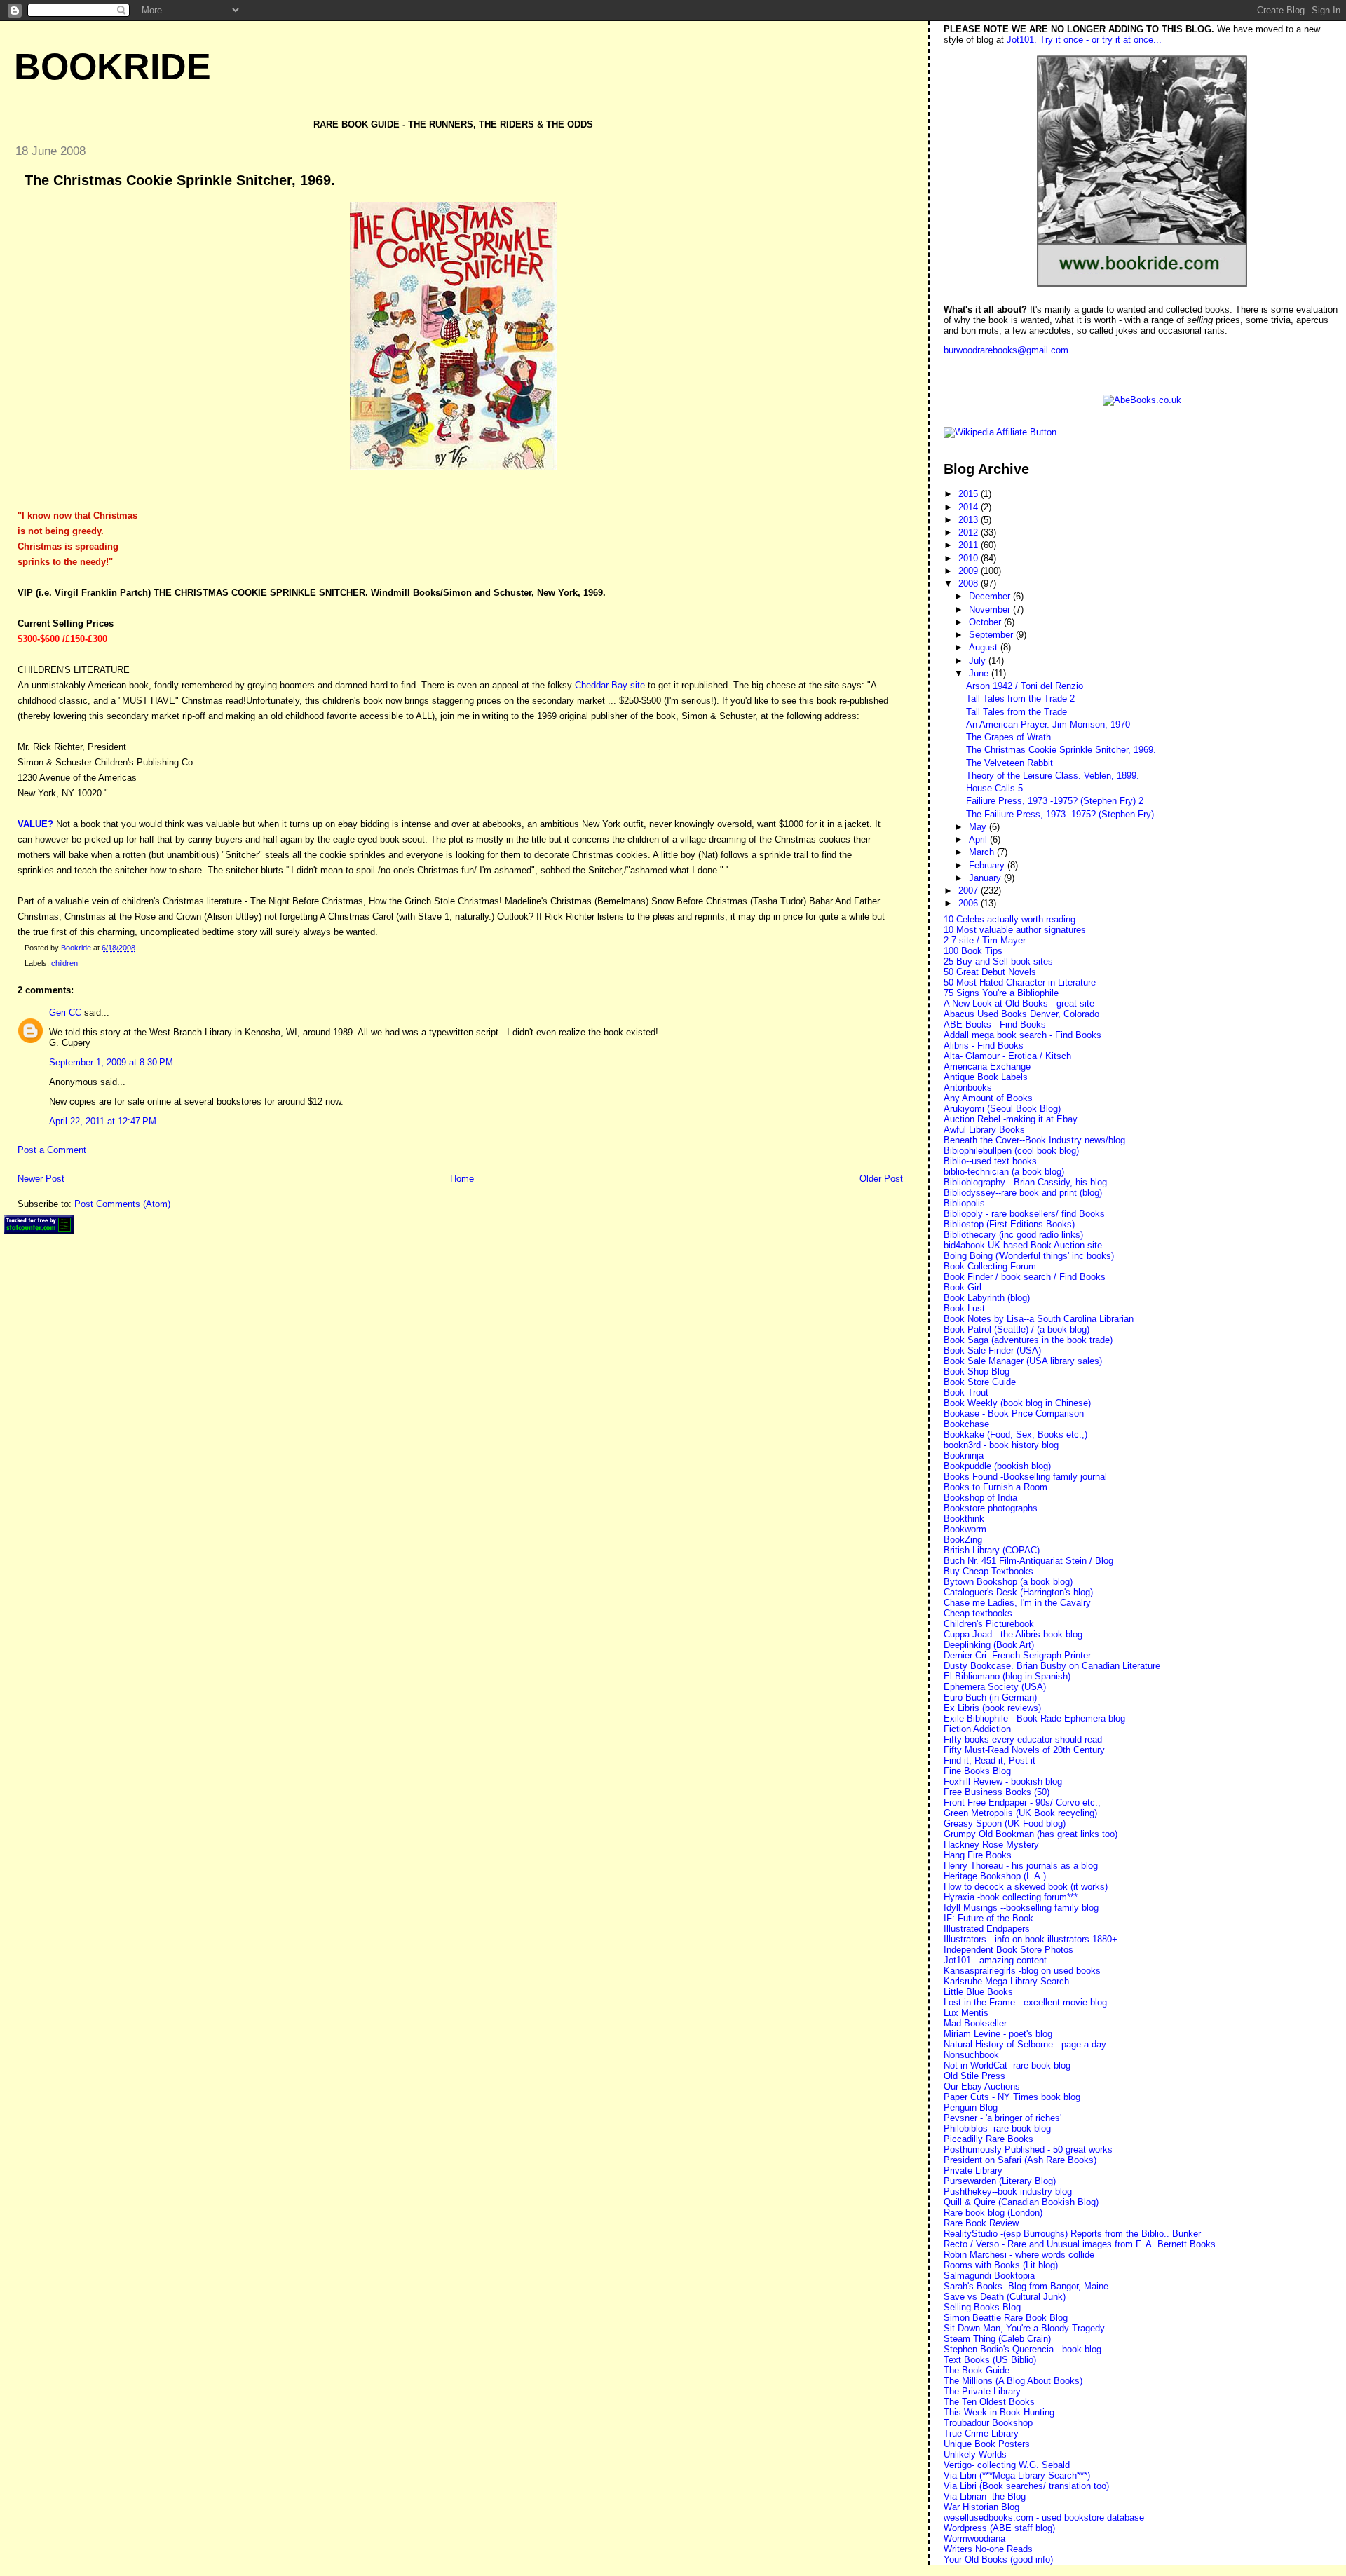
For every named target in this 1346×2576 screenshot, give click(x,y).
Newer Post (41, 1179)
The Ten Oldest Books (989, 2402)
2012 (970, 532)
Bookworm (965, 1529)
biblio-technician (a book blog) (1004, 1172)
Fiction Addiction (977, 1729)
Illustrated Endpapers (987, 1929)
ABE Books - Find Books (995, 1024)
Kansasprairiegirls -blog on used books (1022, 1971)
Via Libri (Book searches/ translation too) (1026, 2486)
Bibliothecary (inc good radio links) (1013, 1235)
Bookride (113, 67)
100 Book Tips (973, 951)
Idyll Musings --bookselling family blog (1021, 1908)
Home (462, 1179)
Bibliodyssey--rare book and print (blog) (1023, 1193)
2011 (970, 545)
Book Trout (966, 1392)
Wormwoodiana (974, 2538)
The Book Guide (977, 2370)
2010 (970, 558)
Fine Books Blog (977, 1771)
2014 (970, 507)
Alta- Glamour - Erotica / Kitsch (1007, 1056)
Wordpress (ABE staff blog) (999, 2528)
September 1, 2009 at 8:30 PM (111, 1062)
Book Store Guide (980, 1382)
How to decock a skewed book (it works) (1026, 1887)
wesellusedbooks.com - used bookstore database (1044, 2517)
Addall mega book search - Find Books (1022, 1035)
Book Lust (964, 1308)
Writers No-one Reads (988, 2549)
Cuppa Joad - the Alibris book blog (1013, 1634)
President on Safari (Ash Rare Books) (1020, 2160)
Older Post (881, 1179)
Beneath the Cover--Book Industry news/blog (1034, 1140)
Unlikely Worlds (975, 2454)
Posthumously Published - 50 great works (1028, 2149)
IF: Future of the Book (988, 1918)
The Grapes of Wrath (1008, 737)
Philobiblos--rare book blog (997, 2128)
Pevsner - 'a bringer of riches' (1002, 2118)
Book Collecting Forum (990, 1266)
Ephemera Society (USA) (995, 1687)
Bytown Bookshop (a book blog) (1008, 1582)
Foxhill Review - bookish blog (1003, 1781)
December (991, 596)
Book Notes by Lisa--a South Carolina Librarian (1039, 1319)
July (979, 661)
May (979, 827)
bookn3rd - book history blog (1001, 1445)
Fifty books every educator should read (1023, 1739)
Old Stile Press (974, 2076)
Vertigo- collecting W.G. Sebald (1007, 2465)
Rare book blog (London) (993, 2213)
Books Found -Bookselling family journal (1025, 1477)
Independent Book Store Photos (1008, 1950)
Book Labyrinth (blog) (987, 1298)
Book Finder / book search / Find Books (1025, 1277)
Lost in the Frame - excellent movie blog (1025, 2002)
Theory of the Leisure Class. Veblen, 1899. (1053, 776)
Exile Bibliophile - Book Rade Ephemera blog (1034, 1718)
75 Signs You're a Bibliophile (1001, 993)
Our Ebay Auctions (982, 2086)
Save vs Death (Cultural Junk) (1005, 2297)
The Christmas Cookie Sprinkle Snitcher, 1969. (1061, 750)
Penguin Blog (971, 2107)
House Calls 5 (994, 788)
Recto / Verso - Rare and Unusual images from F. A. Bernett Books (1080, 2244)
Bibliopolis (964, 1203)
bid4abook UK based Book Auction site (1023, 1245)
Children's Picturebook (989, 1624)
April (979, 839)
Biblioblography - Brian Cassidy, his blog (1025, 1182)
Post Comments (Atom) (122, 1204)
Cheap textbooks (978, 1613)
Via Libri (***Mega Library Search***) (1017, 2475)
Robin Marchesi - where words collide (1019, 2255)
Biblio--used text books (990, 1161)
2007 (970, 891)
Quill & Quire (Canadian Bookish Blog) (1021, 2202)
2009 (970, 571)
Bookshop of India (980, 1498)
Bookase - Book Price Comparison (1014, 1413)
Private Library (973, 2170)
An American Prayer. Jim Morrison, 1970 (1048, 724)
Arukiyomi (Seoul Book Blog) (1002, 1109)
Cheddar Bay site (610, 685)
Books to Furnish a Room (995, 1487)
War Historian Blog (981, 2507)
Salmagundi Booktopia (989, 2276)
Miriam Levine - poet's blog (998, 2034)
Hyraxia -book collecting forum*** (1011, 1897)
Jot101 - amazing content (995, 1960)
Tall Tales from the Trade (1017, 712)
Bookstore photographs (991, 1508)
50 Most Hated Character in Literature (1020, 982)
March (983, 852)
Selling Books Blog (982, 2307)
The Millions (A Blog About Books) (1013, 2381)
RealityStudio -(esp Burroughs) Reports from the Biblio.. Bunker (1072, 2234)
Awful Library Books (984, 1130)
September (992, 635)
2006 (970, 903)
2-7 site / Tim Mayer (985, 940)
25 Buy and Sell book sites (998, 961)
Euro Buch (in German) (990, 1697)
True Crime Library (981, 2433)
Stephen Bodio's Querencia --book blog (1022, 2349)
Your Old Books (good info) (998, 2560)
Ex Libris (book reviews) (992, 1708)
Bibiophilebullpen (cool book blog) (1011, 1151)
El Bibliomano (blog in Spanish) (1007, 1676)
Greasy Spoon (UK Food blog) (1005, 1824)
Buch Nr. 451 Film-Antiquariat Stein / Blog (1028, 1561)
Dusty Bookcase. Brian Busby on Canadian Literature (1052, 1666)
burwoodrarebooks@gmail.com (1006, 350)
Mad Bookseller (975, 2023)
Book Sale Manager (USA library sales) (1023, 1361)
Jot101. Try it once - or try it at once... (1084, 40)
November (991, 609)
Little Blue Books (978, 1992)
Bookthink (964, 1519)
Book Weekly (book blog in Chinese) (1017, 1403)
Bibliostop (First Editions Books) (1009, 1224)
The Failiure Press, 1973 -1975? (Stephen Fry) (1060, 814)
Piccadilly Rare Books (988, 2139)
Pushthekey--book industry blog (1008, 2192)
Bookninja (964, 1456)
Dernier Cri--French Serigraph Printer (1017, 1655)
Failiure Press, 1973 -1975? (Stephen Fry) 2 (1055, 801)
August (985, 647)
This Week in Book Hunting (999, 2412)
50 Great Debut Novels (990, 972)
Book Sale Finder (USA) (992, 1350)
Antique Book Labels (986, 1077)
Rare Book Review (981, 2223)
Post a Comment (52, 1150)
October (986, 622)
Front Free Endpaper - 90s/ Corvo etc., (1022, 1802)
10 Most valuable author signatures (1015, 930)
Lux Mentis (966, 2013)
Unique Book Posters (987, 2444)
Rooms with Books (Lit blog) (1001, 2265)
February (988, 865)
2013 (970, 520)
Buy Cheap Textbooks (988, 1571)
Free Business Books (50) (997, 1792)
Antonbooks (968, 1088)
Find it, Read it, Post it (990, 1760)
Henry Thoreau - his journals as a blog (1021, 1866)
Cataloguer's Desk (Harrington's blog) (1018, 1592)
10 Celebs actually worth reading (1009, 919)
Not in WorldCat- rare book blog (1007, 2065)
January (986, 878)
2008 (970, 584)
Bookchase (966, 1424)
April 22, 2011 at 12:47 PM (103, 1121)
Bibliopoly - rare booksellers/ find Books (1024, 1214)
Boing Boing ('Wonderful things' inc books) (1029, 1256)
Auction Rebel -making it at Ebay (1011, 1119)
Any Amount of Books (988, 1098)
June (980, 673)
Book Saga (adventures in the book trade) (1028, 1340)
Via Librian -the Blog (985, 2496)
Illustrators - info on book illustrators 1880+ (1031, 1939)
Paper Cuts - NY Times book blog (1012, 2097)
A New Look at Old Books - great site (1019, 1003)
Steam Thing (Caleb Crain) (997, 2339)
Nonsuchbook (971, 2055)
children (64, 963)
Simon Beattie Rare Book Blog (1006, 2318)
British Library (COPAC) (992, 1550)
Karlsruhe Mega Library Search (1006, 1981)
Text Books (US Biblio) (990, 2360)
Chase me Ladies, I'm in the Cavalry (1017, 1603)
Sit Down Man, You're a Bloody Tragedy (1024, 2328)
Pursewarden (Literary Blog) (1000, 2181)
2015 (970, 494)
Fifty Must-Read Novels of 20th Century (1024, 1750)
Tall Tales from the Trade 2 (1020, 698)
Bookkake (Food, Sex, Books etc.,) (1015, 1434)
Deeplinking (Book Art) (989, 1645)
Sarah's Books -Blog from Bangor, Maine (1026, 2286)
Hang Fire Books (978, 1855)
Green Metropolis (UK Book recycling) (1020, 1813)
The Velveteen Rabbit (1009, 763)
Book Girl (963, 1287)
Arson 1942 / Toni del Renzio (1025, 686)
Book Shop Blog (977, 1371)
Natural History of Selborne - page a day (1025, 2044)
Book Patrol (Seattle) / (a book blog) (1017, 1329)
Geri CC (65, 1013)
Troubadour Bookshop (988, 2423)
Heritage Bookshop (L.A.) (995, 1876)
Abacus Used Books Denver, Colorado (1021, 1014)
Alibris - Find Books (984, 1045)
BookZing (963, 1540)
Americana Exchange (987, 1066)
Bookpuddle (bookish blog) (997, 1466)
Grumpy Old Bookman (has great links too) (1031, 1834)
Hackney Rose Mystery (991, 1845)
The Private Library (982, 2391)
